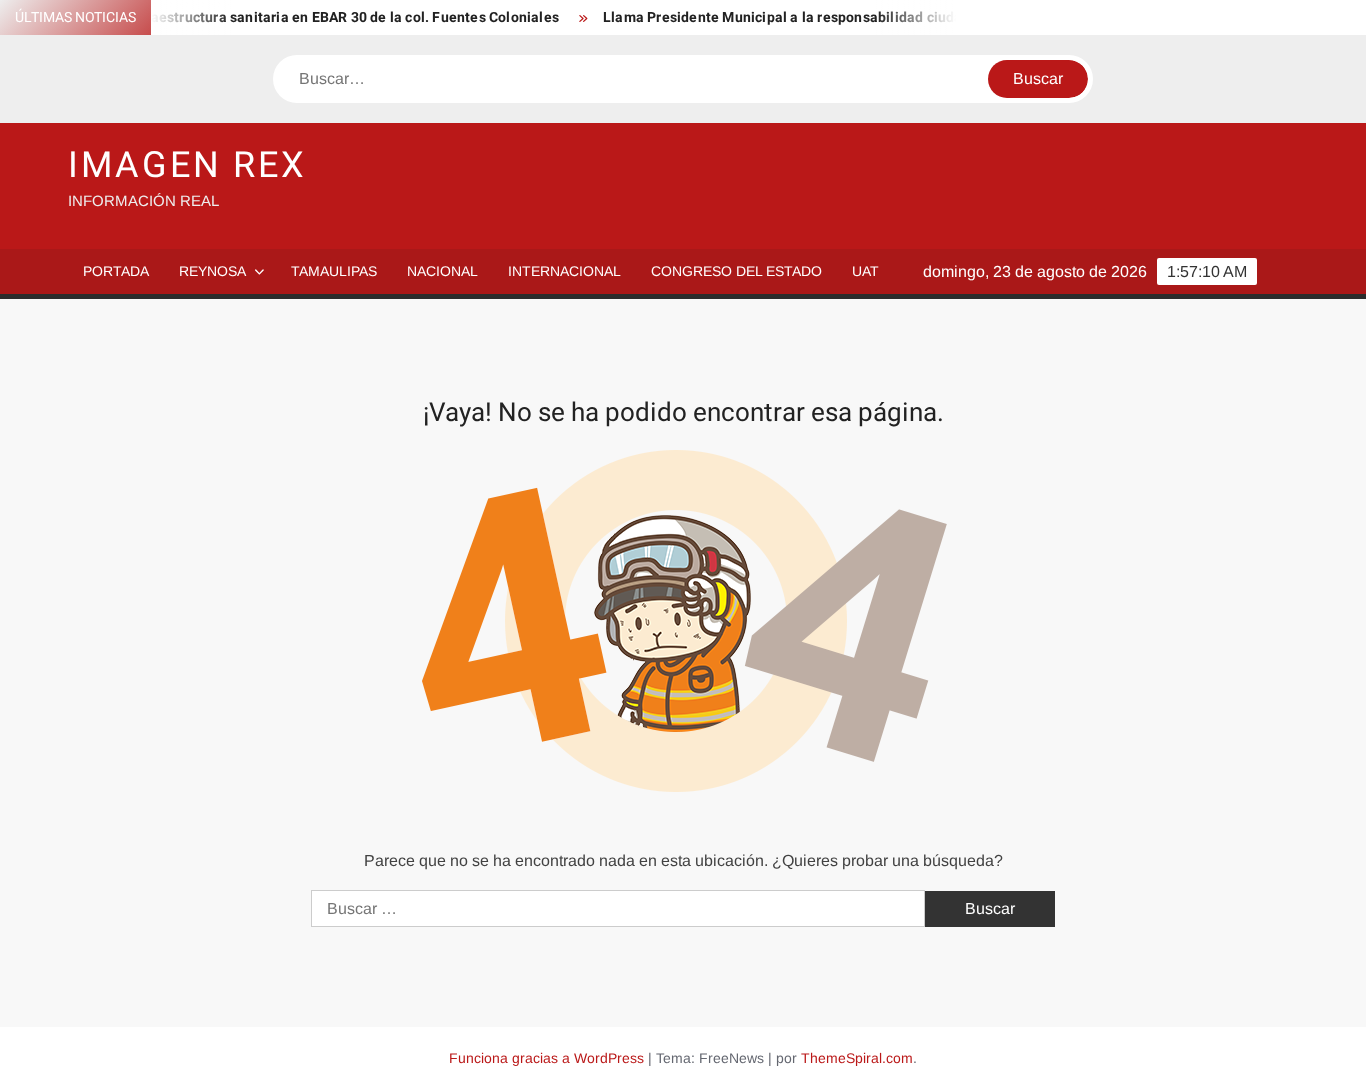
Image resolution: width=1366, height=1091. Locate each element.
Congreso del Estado (736, 271)
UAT (865, 271)
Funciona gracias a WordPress (546, 1058)
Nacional (442, 271)
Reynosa (212, 271)
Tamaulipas (334, 271)
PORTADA (116, 271)
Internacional (564, 271)
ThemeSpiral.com (857, 1058)
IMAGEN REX (187, 165)
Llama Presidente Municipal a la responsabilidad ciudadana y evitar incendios (845, 17)
